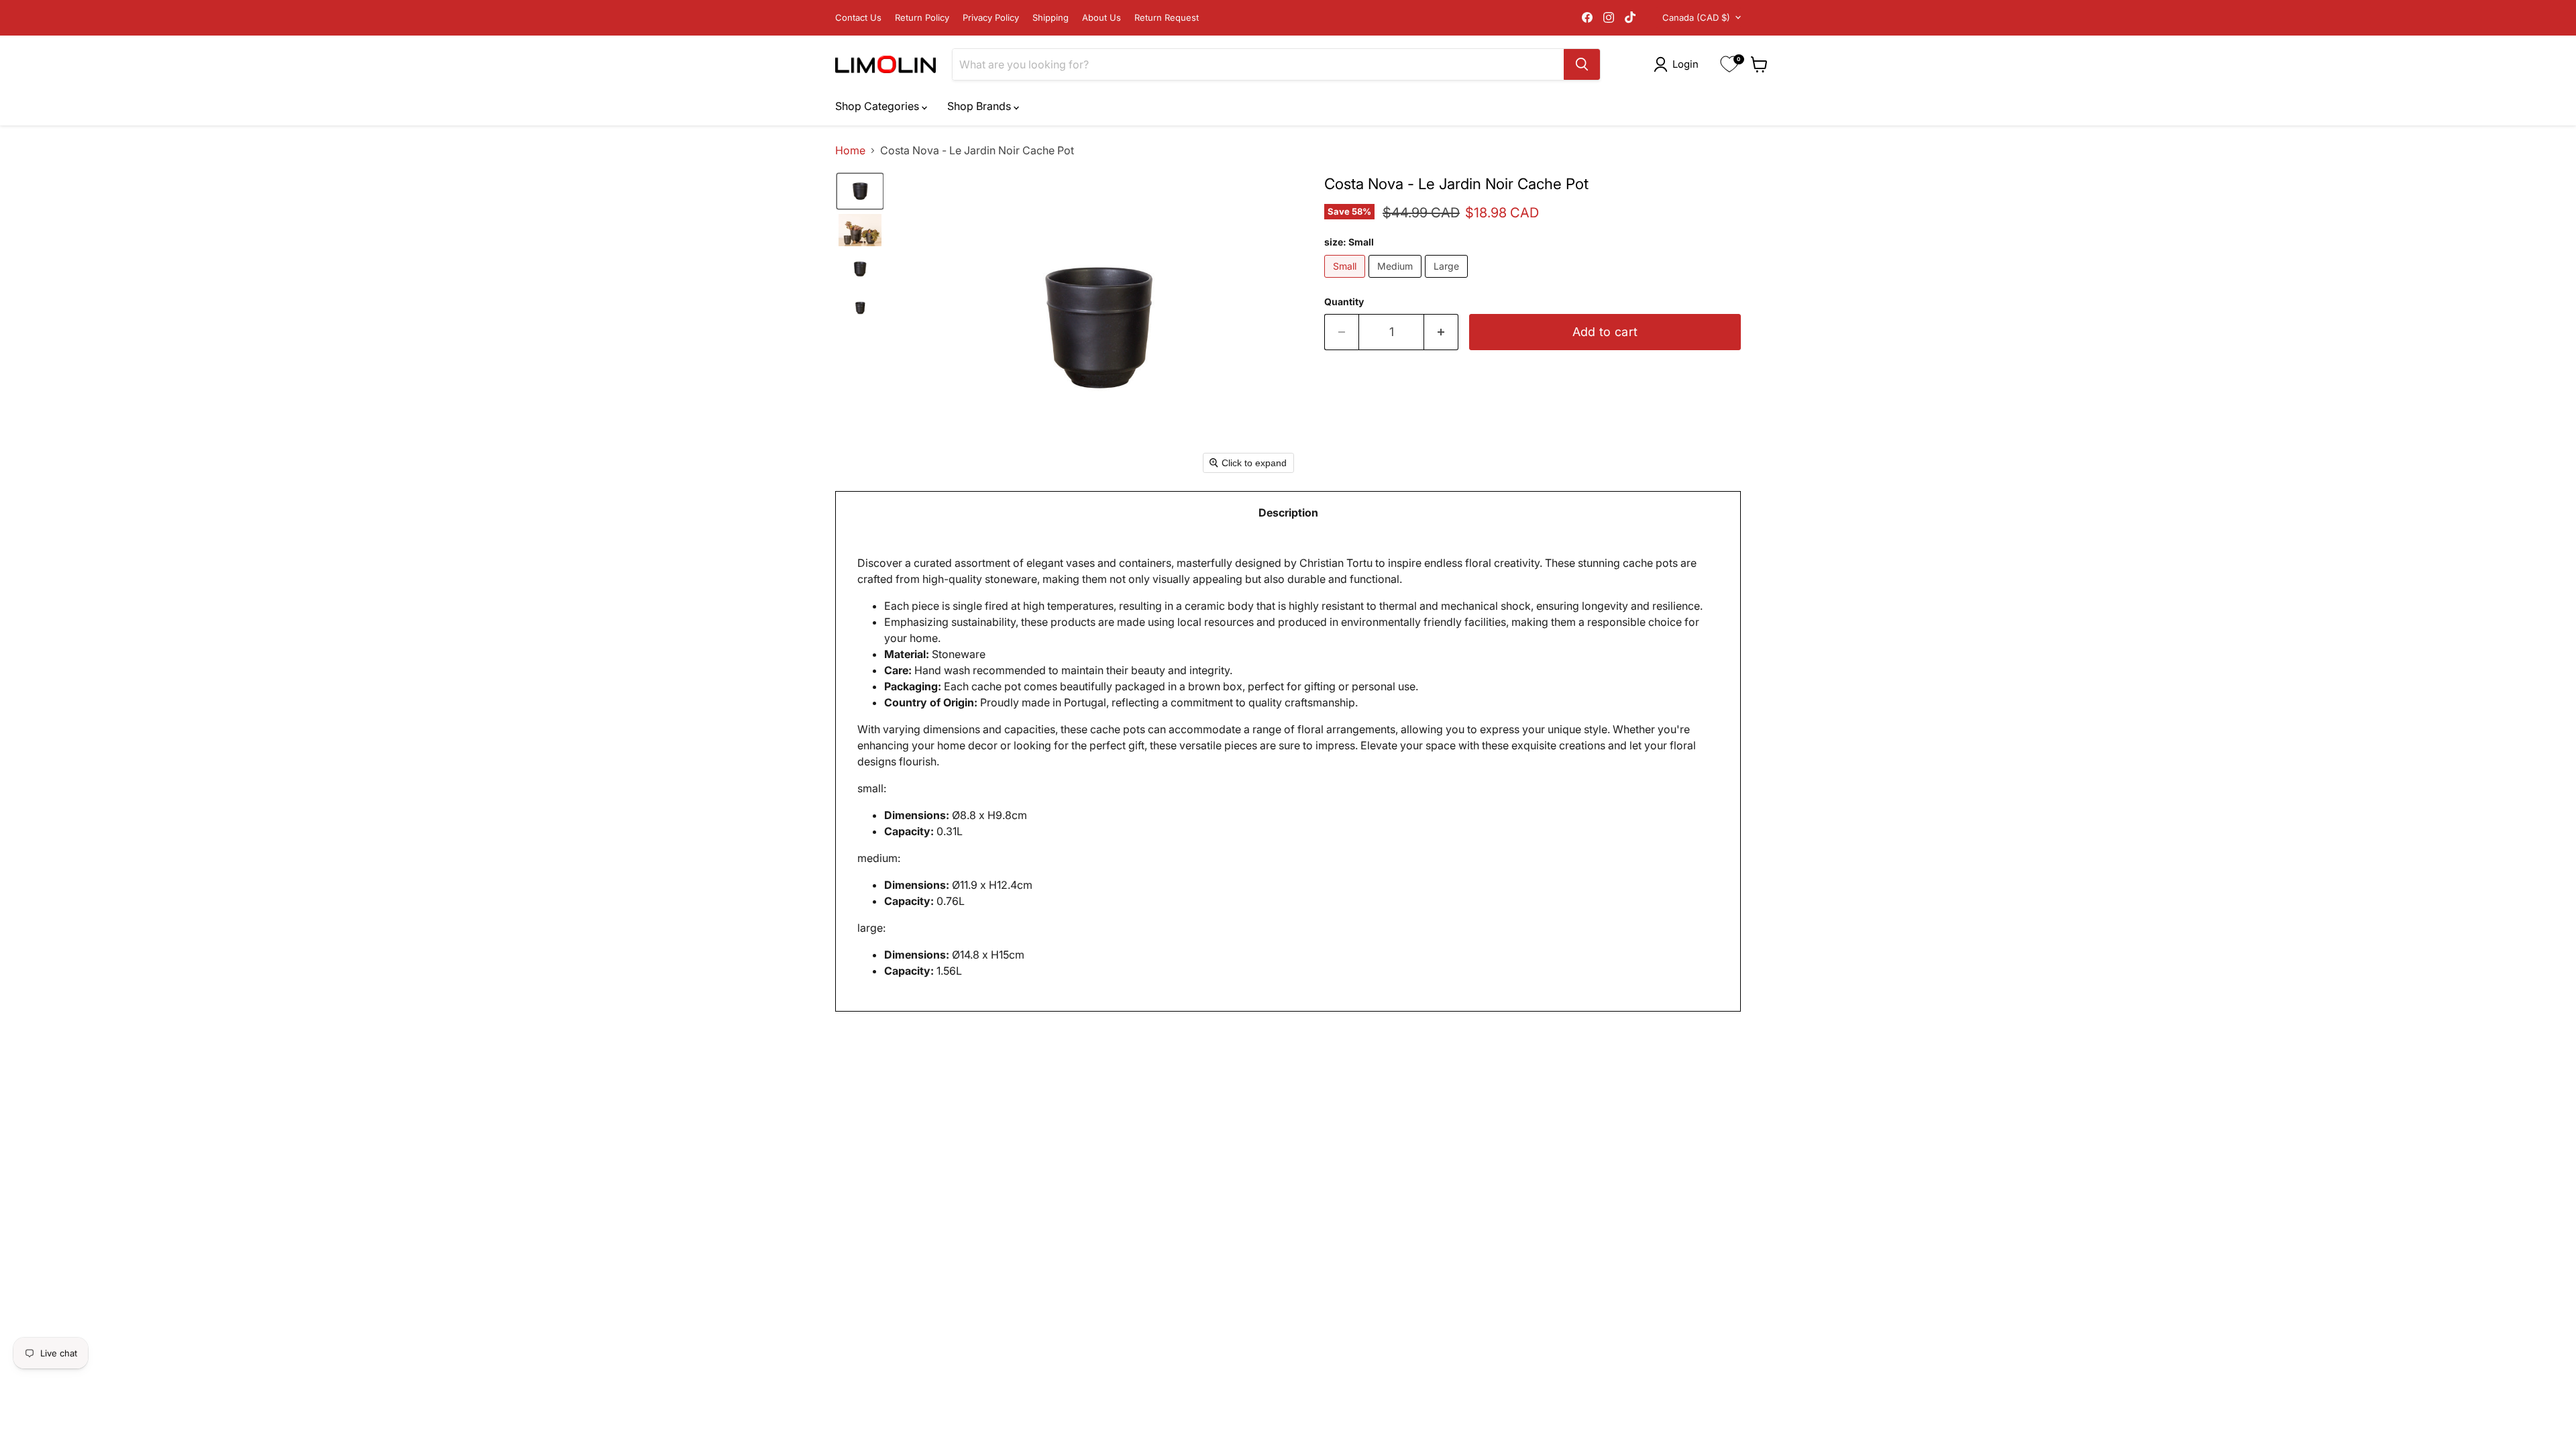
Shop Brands (980, 106)
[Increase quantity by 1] (1441, 332)
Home (850, 150)
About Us (1102, 18)
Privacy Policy (991, 18)
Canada (1696, 17)
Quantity (1344, 302)
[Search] (1582, 64)
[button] (1679, 64)
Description (1288, 513)
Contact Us (858, 18)
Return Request (1167, 18)
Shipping (1051, 18)
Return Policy (922, 18)
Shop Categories (878, 106)
